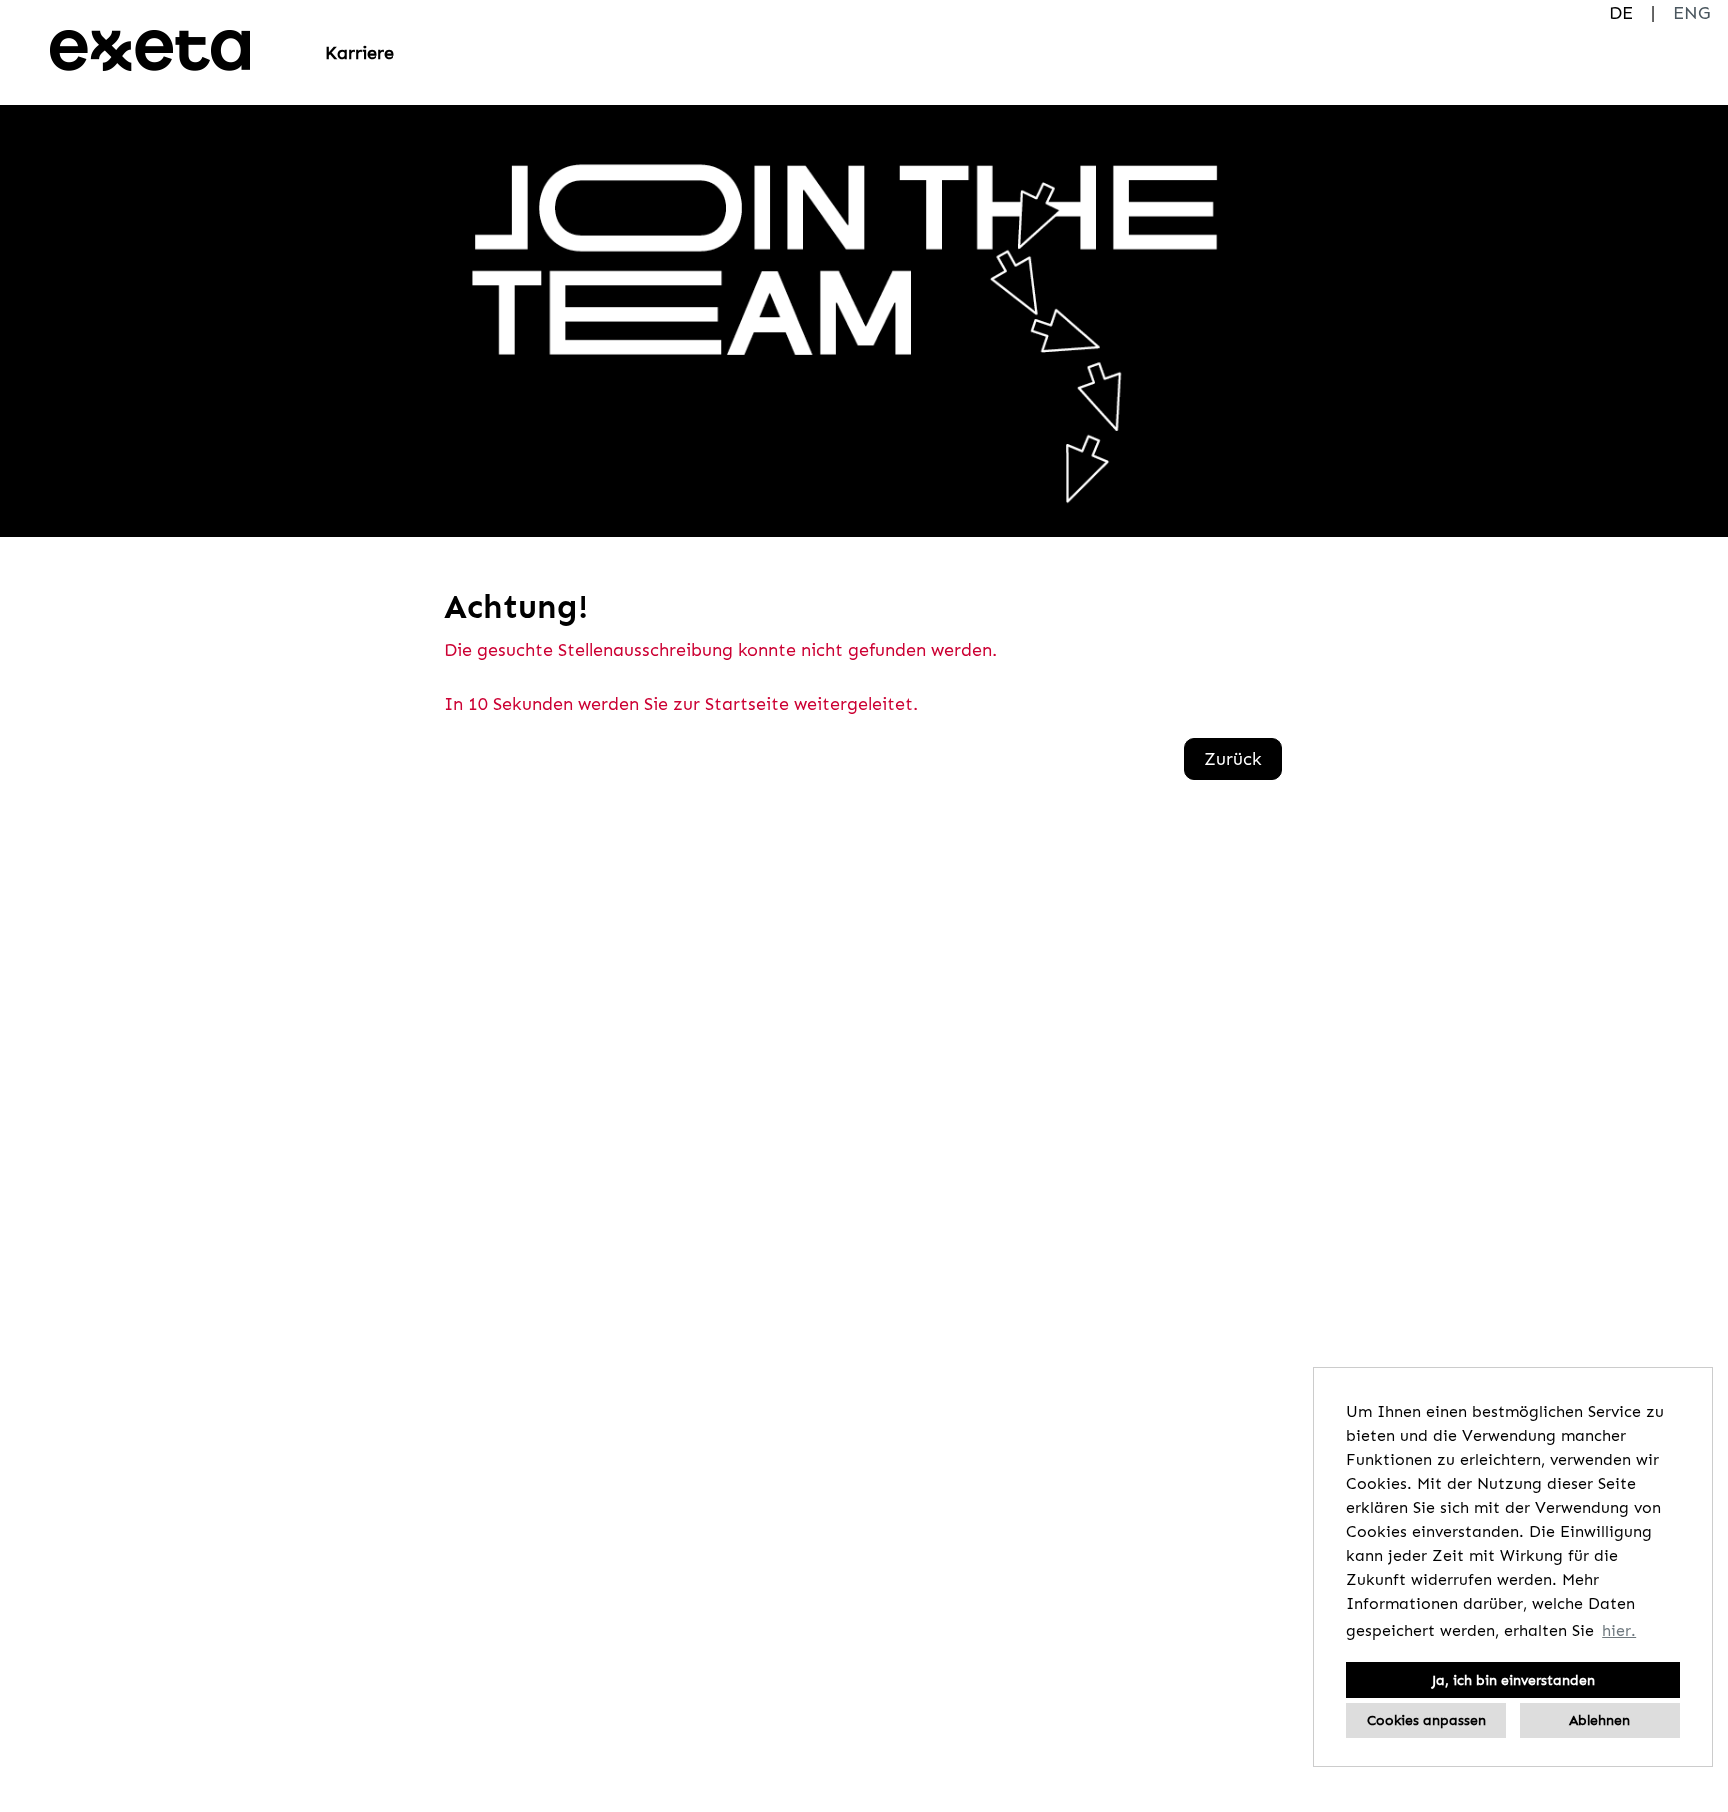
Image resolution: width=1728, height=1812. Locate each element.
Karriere (359, 53)
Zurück (1233, 759)
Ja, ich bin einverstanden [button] (1513, 1680)
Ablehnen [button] (1599, 1720)
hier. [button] (1619, 1630)
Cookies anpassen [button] (1426, 1720)
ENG (1691, 13)
